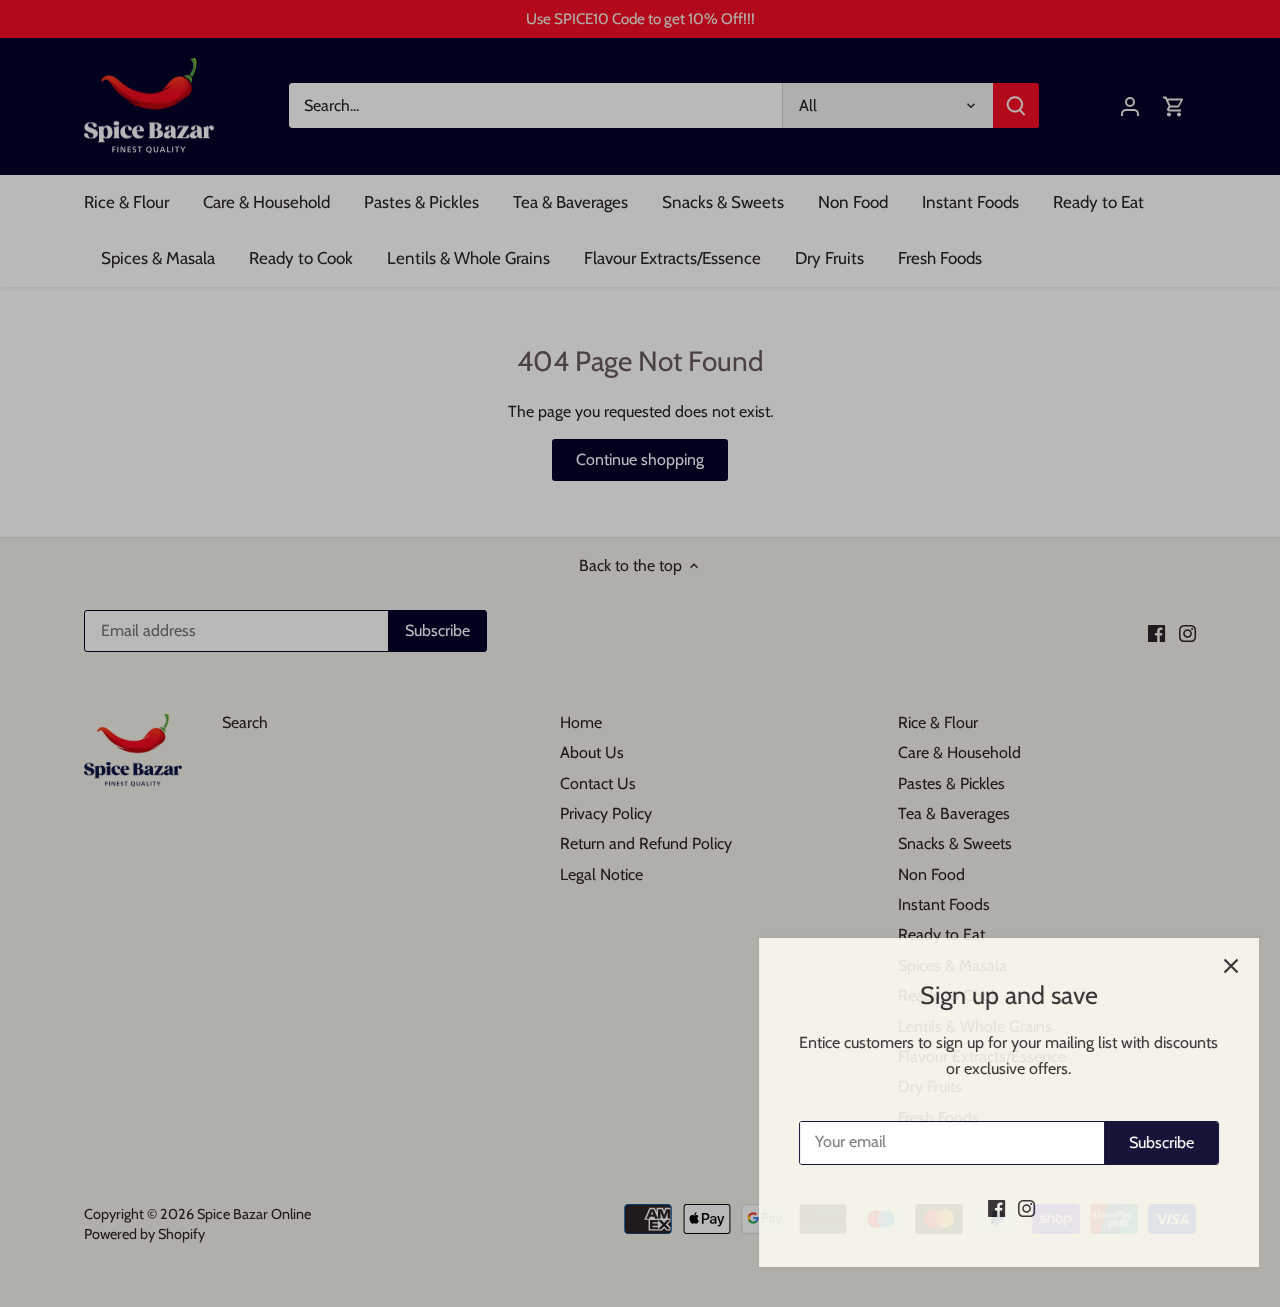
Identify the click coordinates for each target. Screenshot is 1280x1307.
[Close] (1212, 966)
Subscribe (1142, 1142)
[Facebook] (977, 1208)
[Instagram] (1007, 1208)
